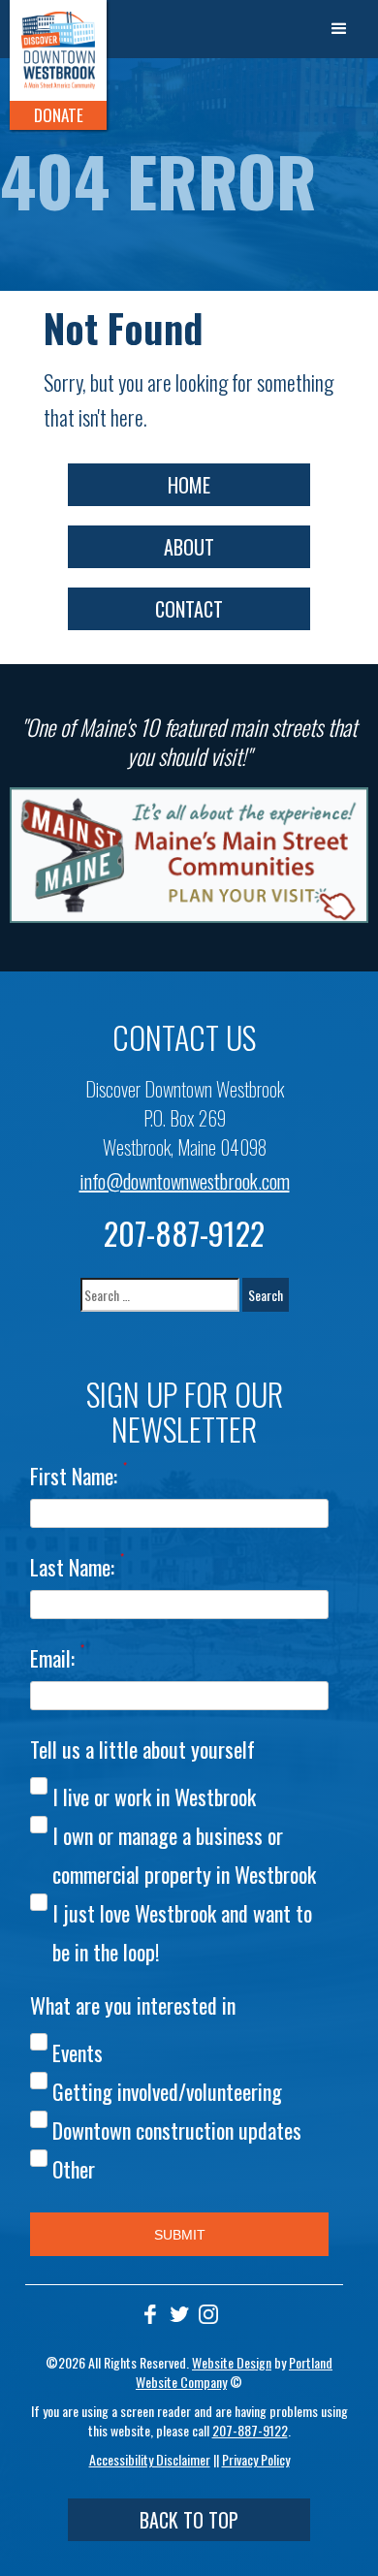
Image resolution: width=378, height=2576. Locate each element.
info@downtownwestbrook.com (185, 1181)
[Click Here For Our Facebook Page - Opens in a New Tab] (150, 2314)
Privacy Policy (256, 2459)
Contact (189, 609)
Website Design (232, 2362)
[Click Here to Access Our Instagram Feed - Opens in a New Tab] (208, 2314)
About (189, 547)
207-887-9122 (184, 1233)
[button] (339, 29)
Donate (59, 115)
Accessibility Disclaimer (150, 2459)
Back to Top (189, 2520)
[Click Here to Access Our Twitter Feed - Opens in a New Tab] (179, 2314)
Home (189, 485)
